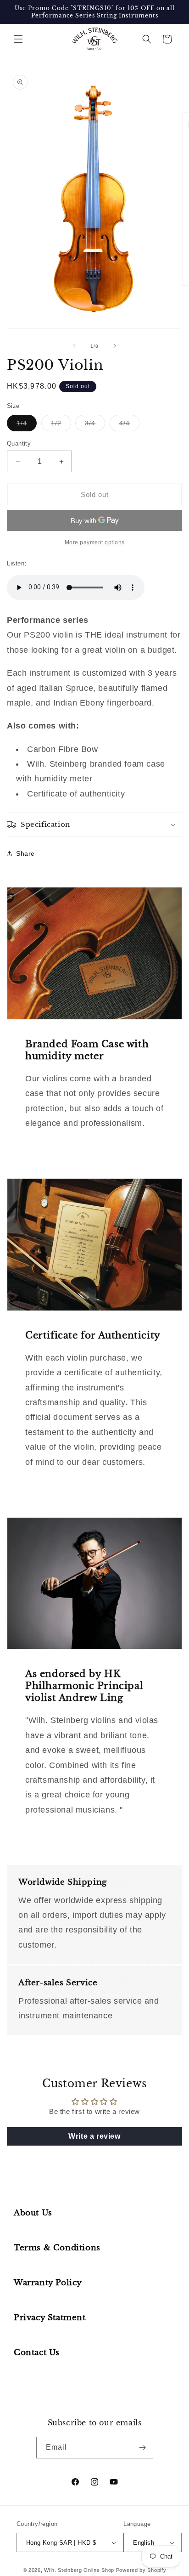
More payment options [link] (95, 542)
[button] (18, 39)
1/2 (61, 425)
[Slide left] (74, 346)
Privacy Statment (50, 2318)
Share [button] (25, 853)
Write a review (94, 2136)
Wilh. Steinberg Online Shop (79, 2570)
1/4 (27, 425)
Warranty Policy (48, 2283)
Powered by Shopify (141, 2570)
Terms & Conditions (57, 2248)
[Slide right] (115, 346)
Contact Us (37, 2353)
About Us (33, 2213)
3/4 (95, 425)
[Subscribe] (143, 2448)
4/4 (129, 425)
